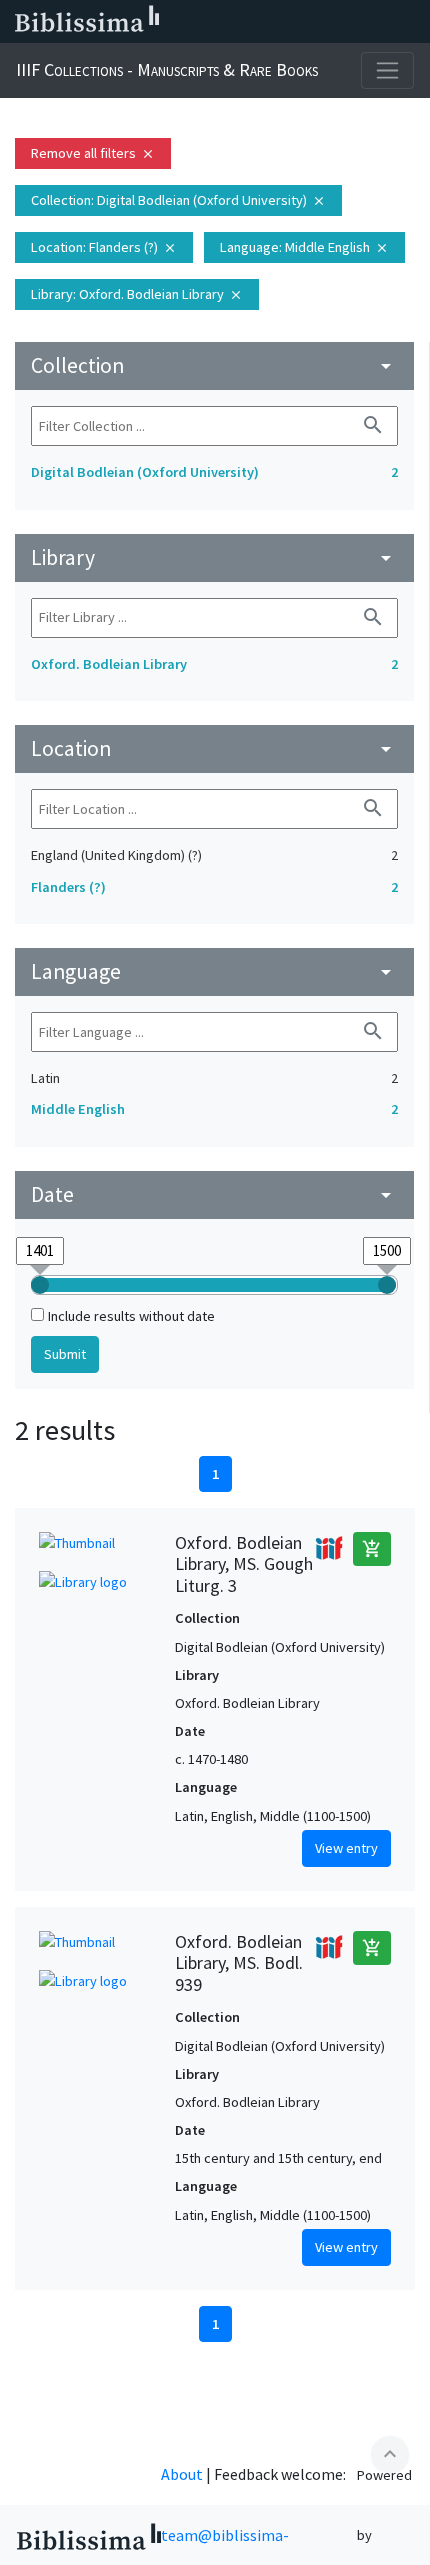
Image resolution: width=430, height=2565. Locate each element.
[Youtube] (346, 22)
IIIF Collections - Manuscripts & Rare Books (167, 69)
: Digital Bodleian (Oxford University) (178, 200)
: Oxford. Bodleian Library (137, 294)
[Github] (378, 22)
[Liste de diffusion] (218, 22)
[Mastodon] (314, 22)
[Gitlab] (410, 22)
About (182, 2474)
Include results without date (131, 1316)
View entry (346, 1848)
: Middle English (304, 247)
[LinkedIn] (250, 22)
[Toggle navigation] (387, 70)
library (214, 557)
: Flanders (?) (104, 247)
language (214, 971)
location (214, 748)
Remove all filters (93, 153)
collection (214, 365)
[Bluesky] (282, 22)
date (214, 1194)
